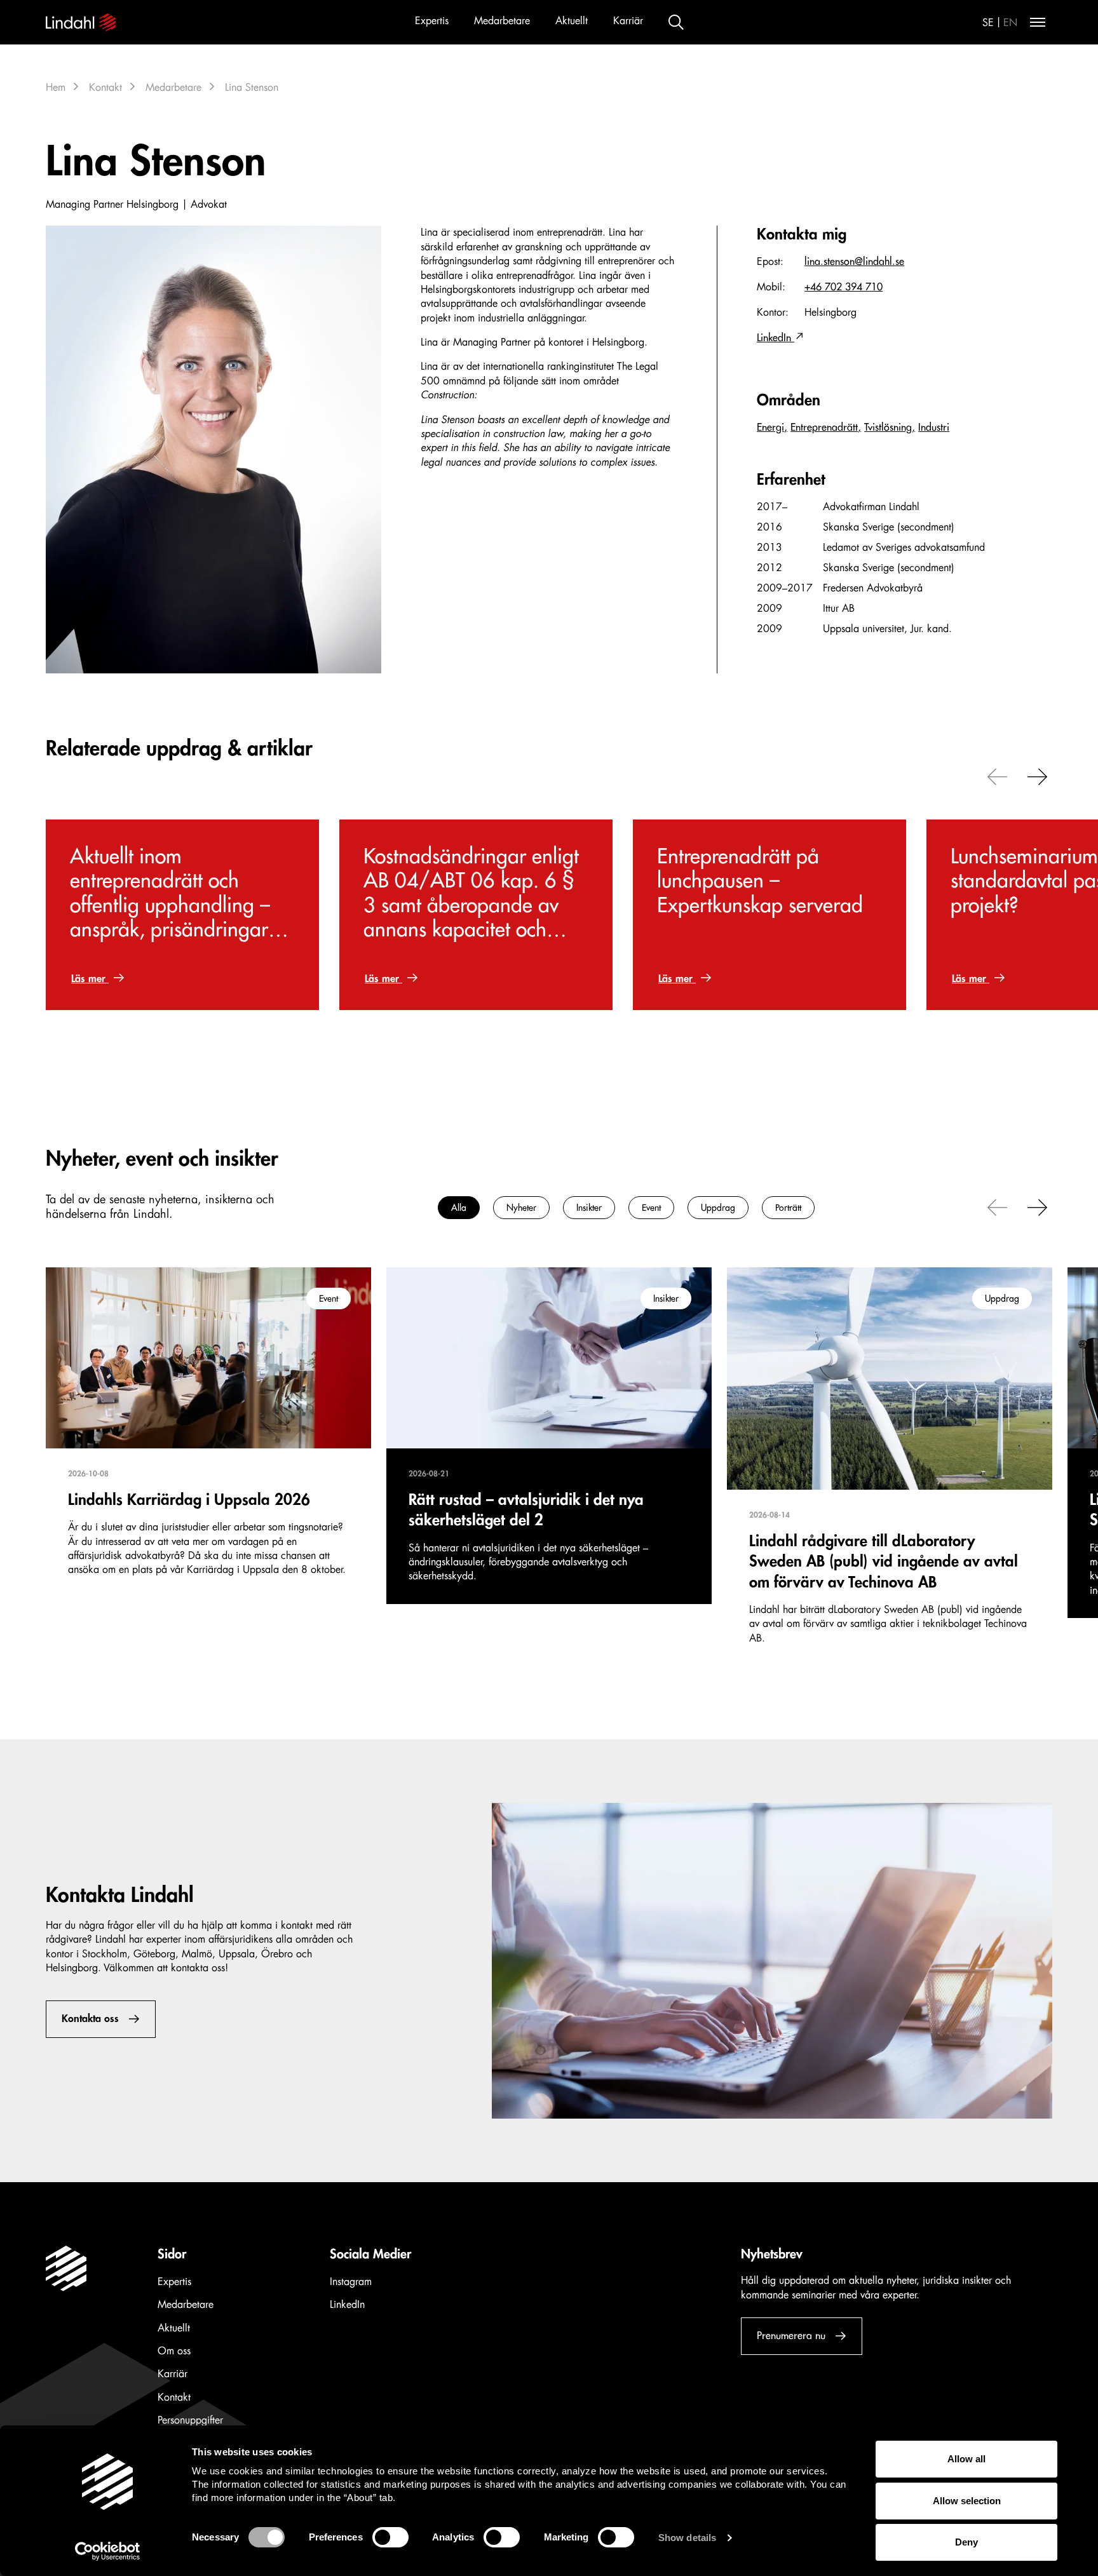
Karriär (628, 21)
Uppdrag (718, 1208)
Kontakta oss (90, 2019)
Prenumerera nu (791, 2336)
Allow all (966, 2459)
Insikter (589, 1208)
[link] (182, 915)
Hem (56, 88)
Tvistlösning (888, 428)
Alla (459, 1208)
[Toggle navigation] (1038, 22)
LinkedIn (776, 338)
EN (1010, 23)
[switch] (390, 2537)
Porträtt (788, 1208)
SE (988, 23)
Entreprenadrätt (824, 428)
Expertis (432, 21)
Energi (770, 428)
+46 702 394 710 (844, 287)
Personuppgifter (190, 2420)
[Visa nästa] (1038, 776)
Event (651, 1208)
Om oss (174, 2351)
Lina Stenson (252, 88)
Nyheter (521, 1208)
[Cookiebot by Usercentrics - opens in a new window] (108, 2551)
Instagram (351, 2282)
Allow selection (967, 2501)
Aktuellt (572, 21)
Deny (966, 2542)
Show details (687, 2538)
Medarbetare (502, 21)
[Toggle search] (676, 22)
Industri (934, 428)
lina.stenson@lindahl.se (854, 262)
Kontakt (105, 88)
